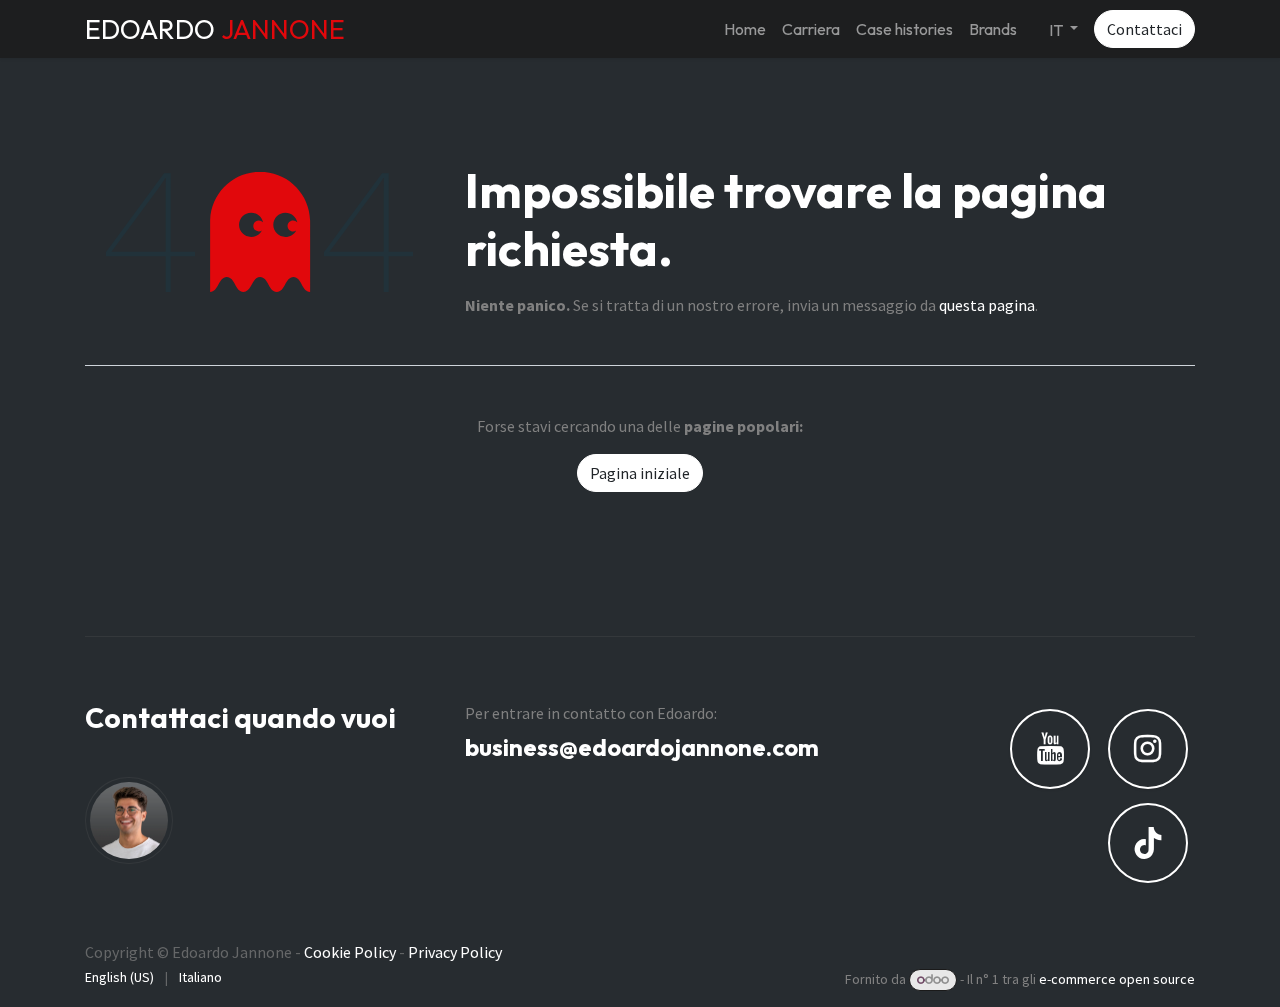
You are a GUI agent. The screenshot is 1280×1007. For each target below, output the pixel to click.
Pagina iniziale (640, 473)
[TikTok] (1148, 843)
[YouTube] (1050, 749)
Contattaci (1144, 29)
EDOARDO (215, 29)
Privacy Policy (455, 952)
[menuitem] (745, 29)
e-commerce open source (1117, 979)
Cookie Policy (350, 952)
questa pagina (987, 305)
